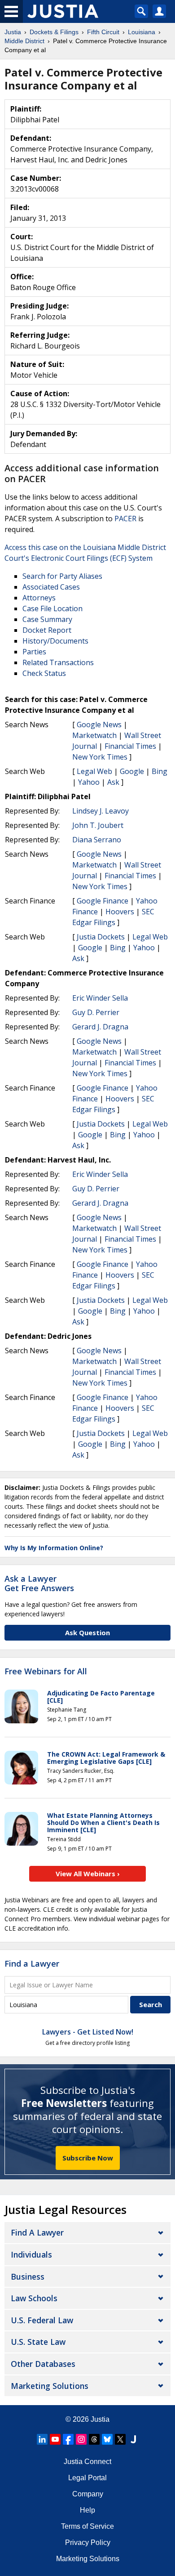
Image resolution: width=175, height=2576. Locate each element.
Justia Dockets (101, 937)
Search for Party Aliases (62, 576)
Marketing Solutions (50, 2386)
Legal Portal (87, 2478)
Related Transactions (58, 662)
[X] (120, 2439)
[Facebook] (68, 2439)
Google (132, 771)
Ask (113, 782)
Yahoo (89, 782)
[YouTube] (55, 2439)
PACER (125, 519)
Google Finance (103, 901)
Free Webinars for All (46, 1672)
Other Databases (43, 2364)
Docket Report (47, 630)
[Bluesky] (107, 2439)
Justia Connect (87, 2462)
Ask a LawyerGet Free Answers (39, 1583)
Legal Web (94, 771)
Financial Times (130, 746)
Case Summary (47, 619)
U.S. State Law (38, 2342)
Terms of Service (87, 2526)
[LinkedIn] (42, 2439)
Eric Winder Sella (100, 998)
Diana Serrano (97, 840)
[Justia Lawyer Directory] (133, 2439)
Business (28, 2276)
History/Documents (55, 641)
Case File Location (52, 608)
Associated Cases (51, 587)
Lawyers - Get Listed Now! (88, 2032)
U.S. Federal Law (42, 2320)
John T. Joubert (98, 825)
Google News (99, 724)
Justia (100, 2419)
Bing (160, 771)
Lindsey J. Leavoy (101, 811)
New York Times (100, 757)
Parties (34, 652)
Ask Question (87, 1632)
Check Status (44, 673)
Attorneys (39, 598)
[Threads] (94, 2439)
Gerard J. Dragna (100, 1027)
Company (88, 2494)
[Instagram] (81, 2439)
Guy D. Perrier (96, 1012)
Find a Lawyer (32, 1963)
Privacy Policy (88, 2542)
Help (87, 2510)
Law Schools (34, 2298)
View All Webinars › (88, 1874)
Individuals (31, 2254)
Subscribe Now (88, 2158)
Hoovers (120, 912)
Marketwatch (94, 735)
